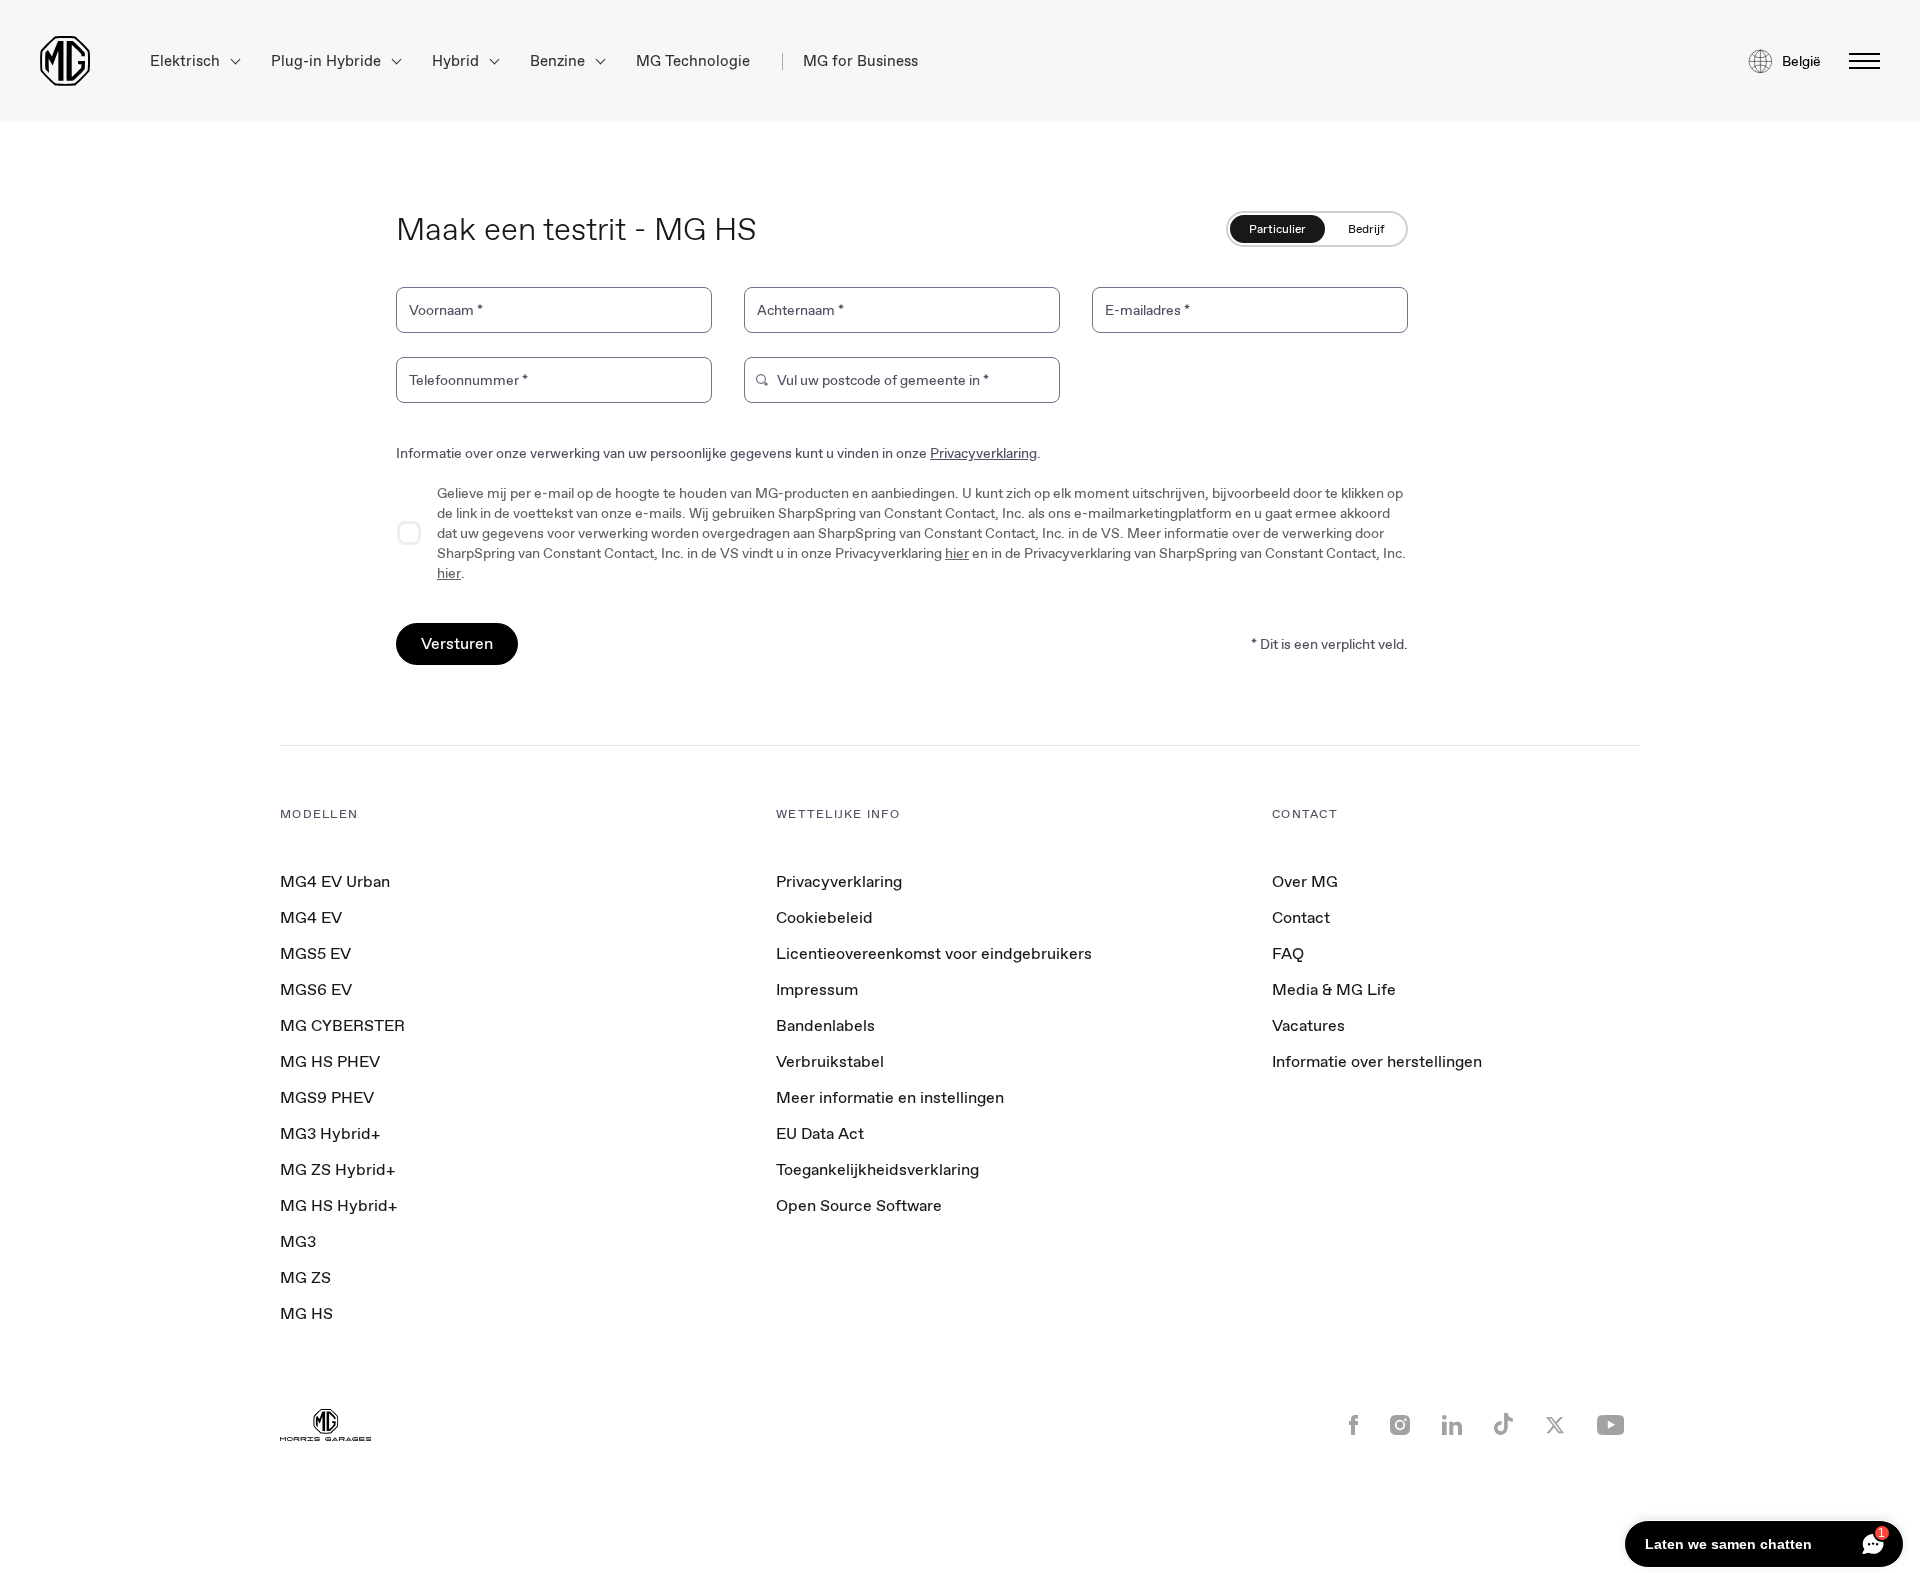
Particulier (1277, 229)
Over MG (1305, 881)
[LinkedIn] (1452, 1427)
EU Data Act (820, 1133)
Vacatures (1308, 1025)
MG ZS (305, 1277)
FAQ (1288, 953)
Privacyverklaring (983, 453)
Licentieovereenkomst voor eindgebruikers (934, 953)
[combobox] (912, 384)
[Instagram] (1400, 1427)
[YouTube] (1610, 1427)
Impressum (817, 989)
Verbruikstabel (830, 1061)
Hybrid (457, 61)
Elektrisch (187, 61)
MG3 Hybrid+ (330, 1133)
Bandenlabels (825, 1025)
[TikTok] (1503, 1426)
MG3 (298, 1241)
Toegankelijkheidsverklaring (877, 1169)
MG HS (306, 1313)
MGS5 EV (315, 953)
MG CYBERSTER (342, 1025)
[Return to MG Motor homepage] (65, 61)
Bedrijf (1366, 229)
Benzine (559, 61)
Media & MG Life (1334, 989)
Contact (1301, 917)
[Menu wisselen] (1858, 61)
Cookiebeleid (824, 917)
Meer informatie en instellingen (890, 1098)
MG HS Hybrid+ (338, 1205)
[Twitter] (1555, 1427)
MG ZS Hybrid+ (337, 1169)
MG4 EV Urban (335, 881)
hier (957, 553)
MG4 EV (311, 917)
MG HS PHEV (330, 1061)
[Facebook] (1353, 1427)
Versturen (457, 643)
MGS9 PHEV (327, 1097)
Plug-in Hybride (328, 61)
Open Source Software (859, 1205)
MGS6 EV (316, 989)
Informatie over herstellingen (1377, 1061)
